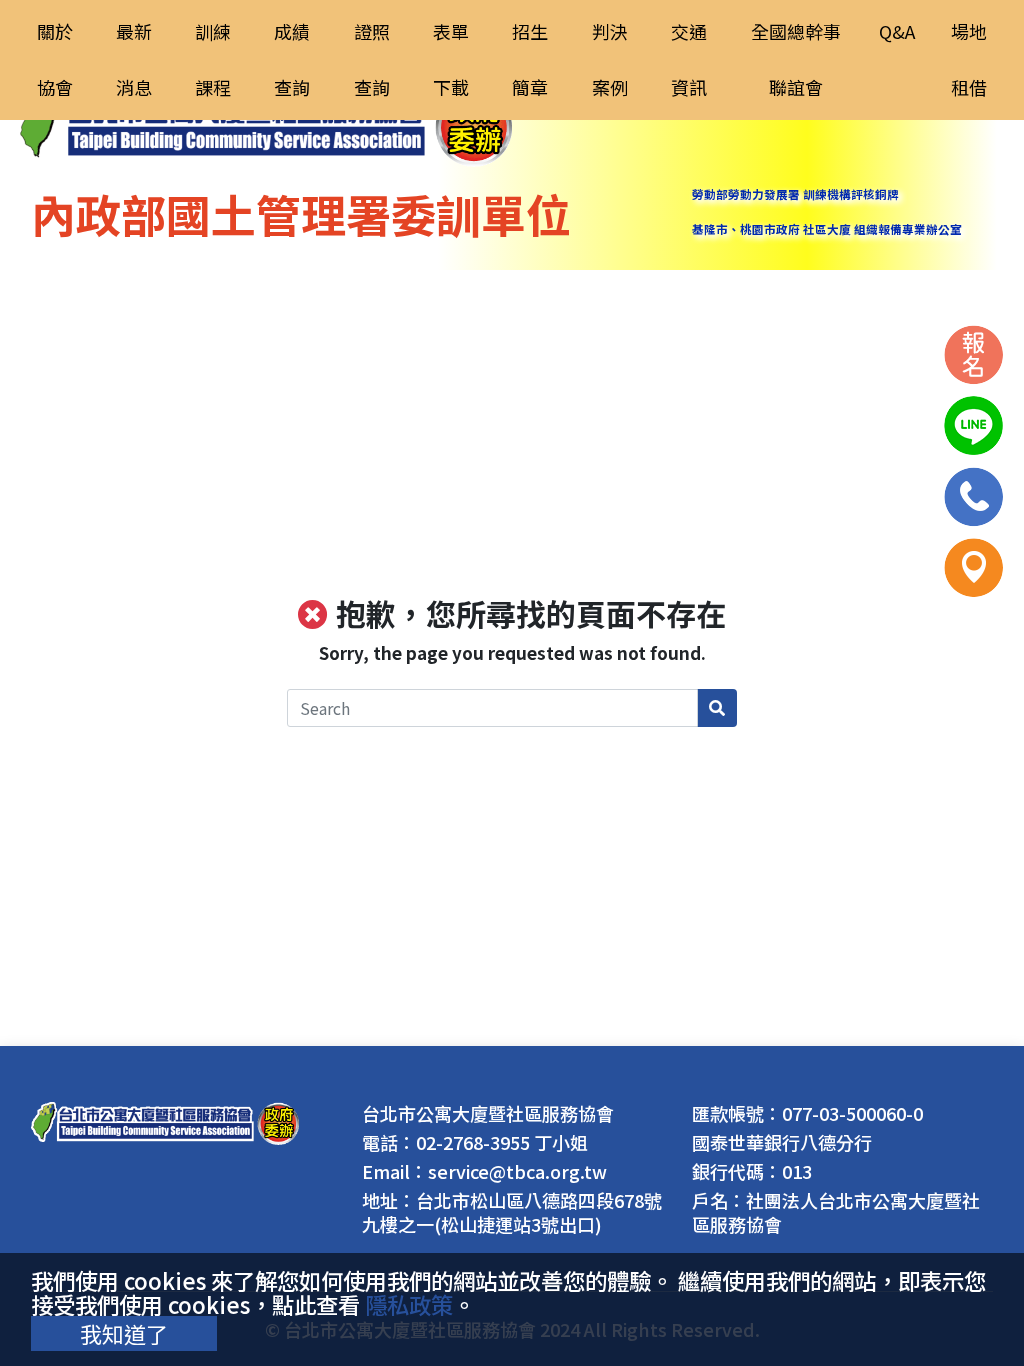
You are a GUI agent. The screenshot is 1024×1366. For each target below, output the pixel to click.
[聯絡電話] (973, 493)
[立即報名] (973, 351)
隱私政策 (409, 1304)
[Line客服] (973, 422)
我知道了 (124, 1333)
